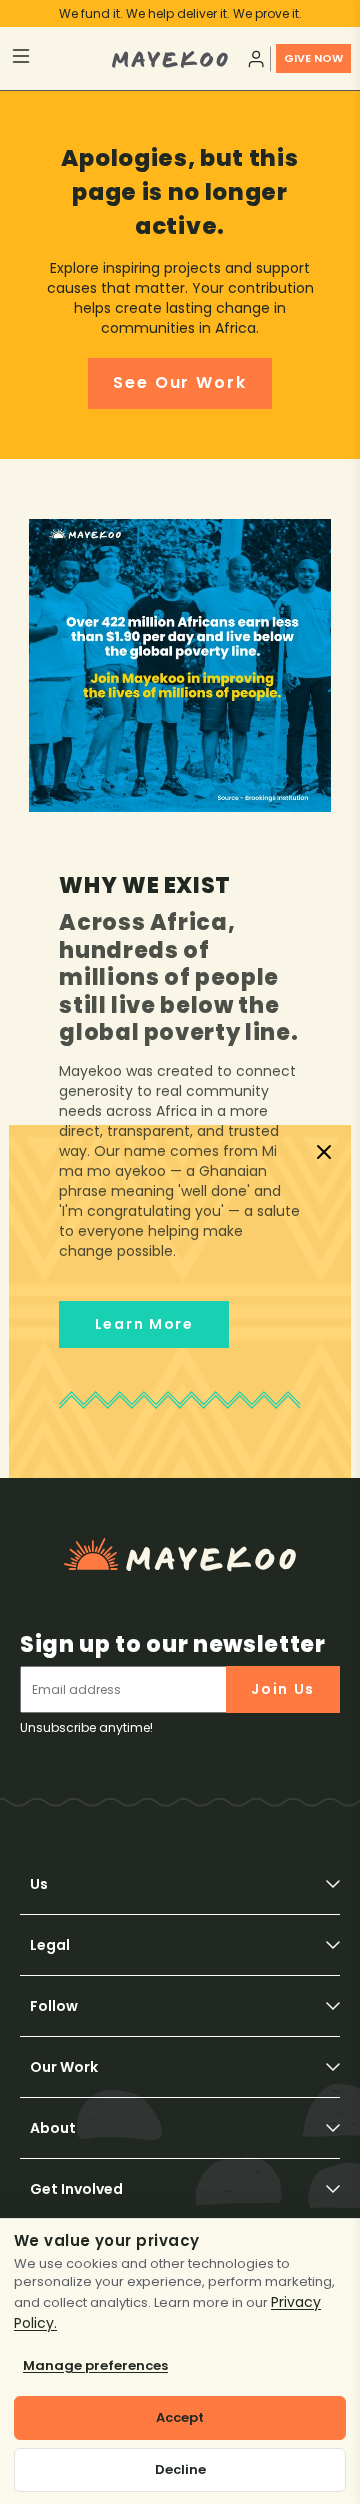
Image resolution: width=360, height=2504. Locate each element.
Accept (180, 2417)
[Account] (254, 58)
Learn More (144, 1324)
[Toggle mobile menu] (60, 58)
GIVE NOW (313, 58)
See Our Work (180, 382)
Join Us (283, 1689)
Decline (180, 2469)
